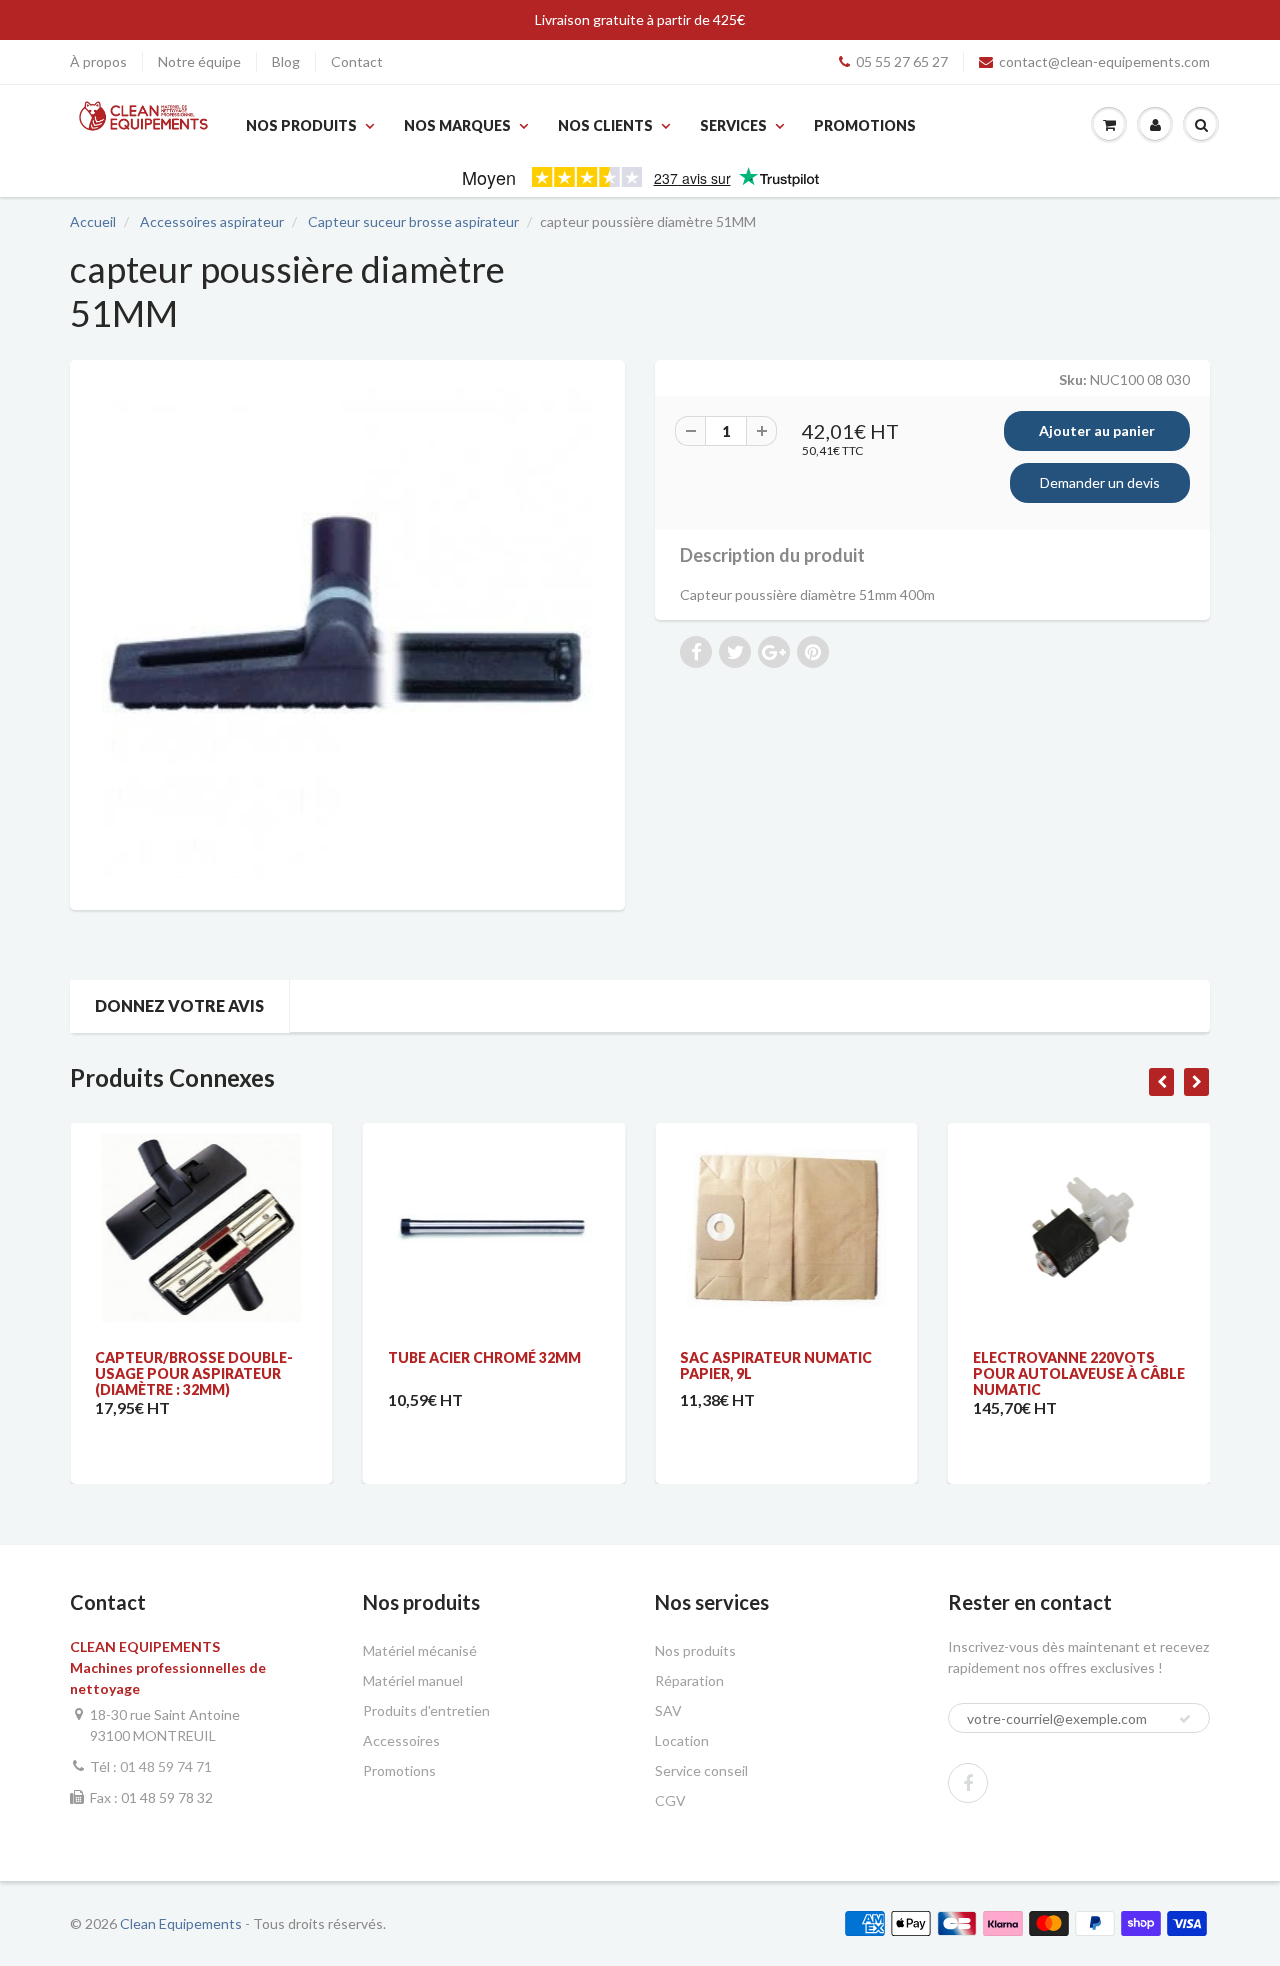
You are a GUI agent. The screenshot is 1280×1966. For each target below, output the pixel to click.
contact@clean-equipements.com (1104, 61)
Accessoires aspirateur (212, 221)
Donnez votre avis (179, 1005)
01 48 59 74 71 (166, 1766)
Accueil (93, 221)
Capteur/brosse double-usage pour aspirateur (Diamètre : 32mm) (194, 1373)
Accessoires (401, 1740)
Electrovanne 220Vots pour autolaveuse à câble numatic (1079, 1373)
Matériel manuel (413, 1680)
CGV (670, 1800)
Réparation (689, 1680)
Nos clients (605, 125)
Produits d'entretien (426, 1710)
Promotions (865, 125)
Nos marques (457, 125)
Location (682, 1740)
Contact (357, 61)
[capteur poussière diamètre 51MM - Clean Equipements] (347, 632)
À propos (98, 61)
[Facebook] (968, 1783)
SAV (668, 1710)
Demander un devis (1100, 482)
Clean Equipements (181, 1923)
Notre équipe (199, 61)
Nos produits (301, 125)
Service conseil (701, 1770)
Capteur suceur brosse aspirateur (413, 221)
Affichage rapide (200, 1147)
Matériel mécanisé (420, 1650)
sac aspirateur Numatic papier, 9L (776, 1365)
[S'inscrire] (1185, 1719)
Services (733, 125)
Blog (286, 61)
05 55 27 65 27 (902, 61)
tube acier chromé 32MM (484, 1357)
